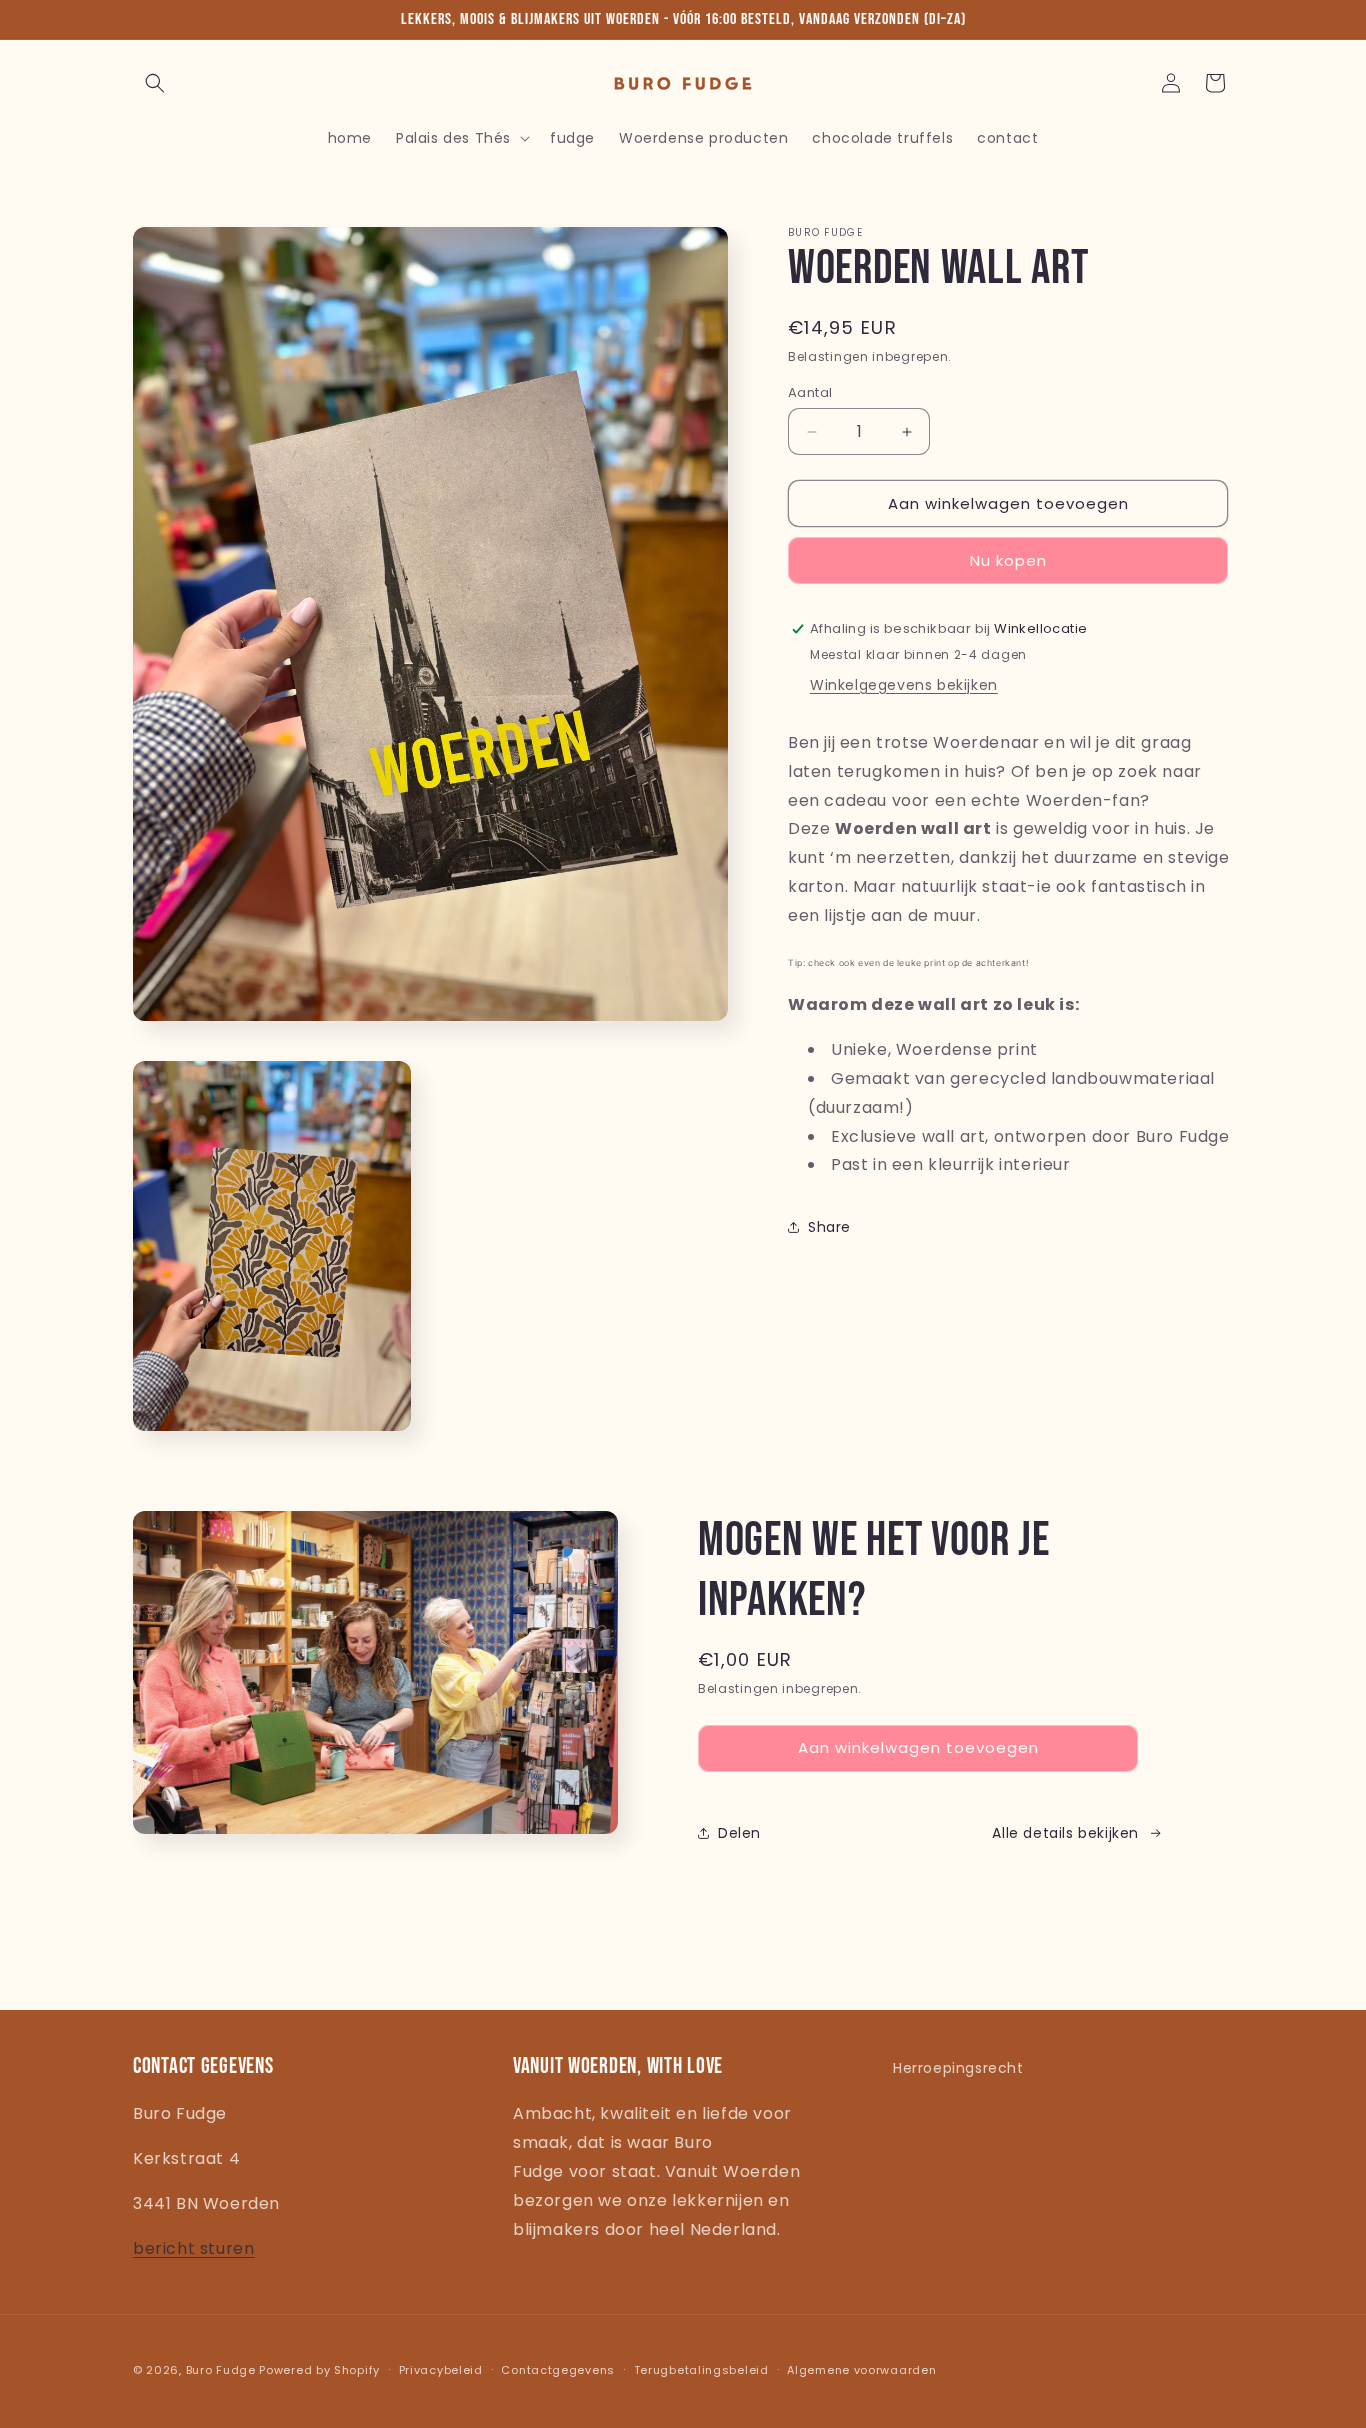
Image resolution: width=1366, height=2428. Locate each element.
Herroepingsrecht (958, 2068)
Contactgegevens (558, 2370)
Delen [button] (739, 1832)
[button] (155, 83)
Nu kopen (1008, 560)
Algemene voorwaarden (861, 2370)
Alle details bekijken (1065, 1832)
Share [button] (829, 1227)
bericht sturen (193, 2248)
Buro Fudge (221, 2370)
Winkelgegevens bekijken (904, 685)
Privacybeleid (441, 2370)
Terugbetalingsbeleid (701, 2370)
